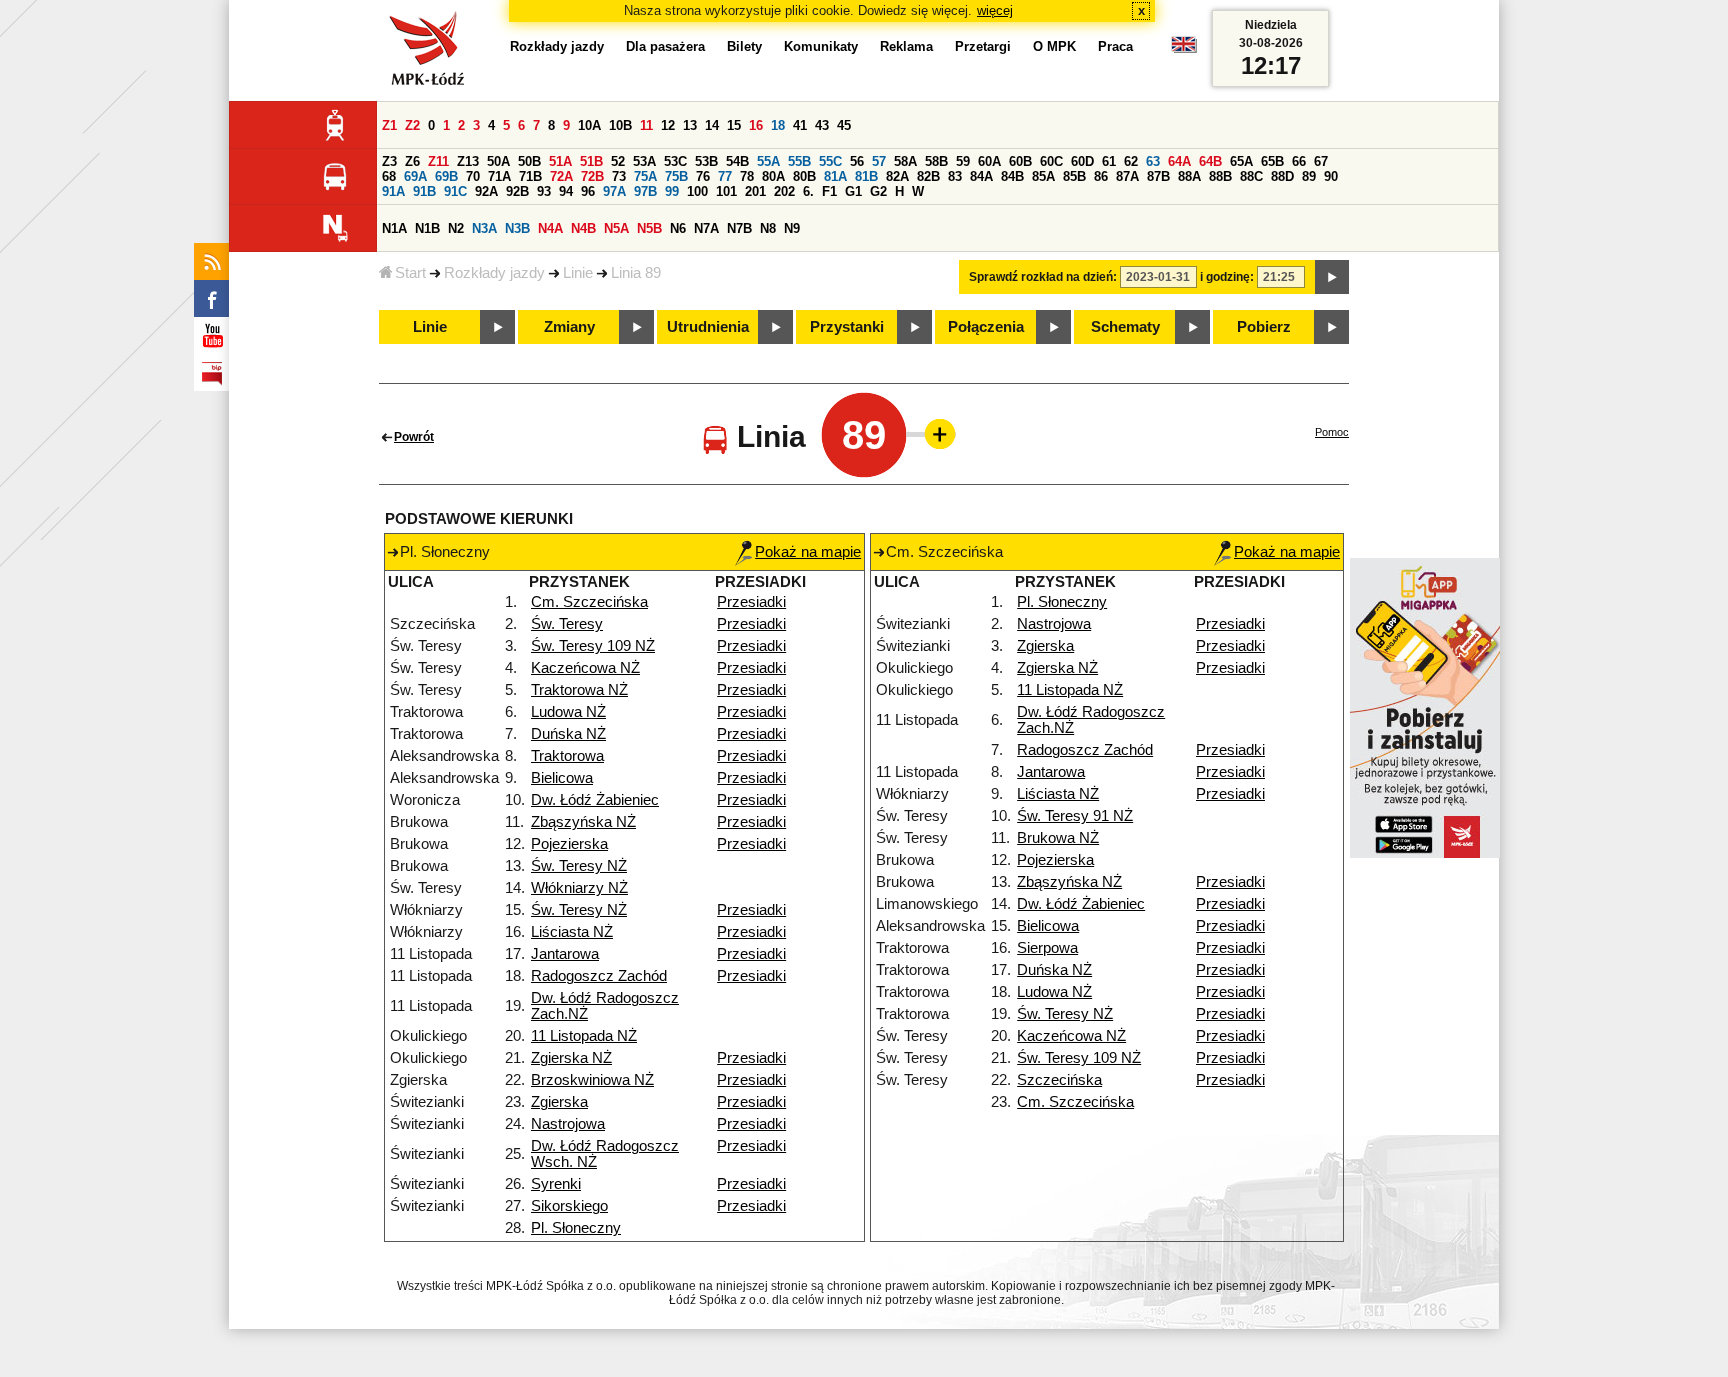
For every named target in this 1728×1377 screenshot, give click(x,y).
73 (619, 176)
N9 (792, 228)
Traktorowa (567, 756)
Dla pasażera (665, 46)
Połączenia (986, 327)
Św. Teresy (567, 624)
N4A (550, 228)
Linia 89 (636, 273)
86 (1101, 176)
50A (498, 161)
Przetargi (983, 46)
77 (725, 176)
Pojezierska (569, 844)
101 (726, 191)
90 (1331, 176)
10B (620, 125)
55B (799, 161)
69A (415, 176)
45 (844, 125)
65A (1241, 161)
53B (706, 161)
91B (424, 191)
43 (822, 125)
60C (1051, 161)
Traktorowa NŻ (579, 690)
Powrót (414, 437)
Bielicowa (562, 778)
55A (768, 161)
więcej (995, 10)
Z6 (412, 161)
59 (963, 161)
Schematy (1125, 327)
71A (499, 176)
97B (645, 191)
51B (591, 161)
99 (672, 191)
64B (1210, 161)
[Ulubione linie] (934, 434)
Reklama (906, 46)
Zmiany (569, 327)
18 (778, 125)
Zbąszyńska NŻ (583, 822)
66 (1299, 161)
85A (1043, 176)
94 (566, 191)
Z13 (468, 161)
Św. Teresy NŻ (579, 866)
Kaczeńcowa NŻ (585, 668)
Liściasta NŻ (572, 932)
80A (773, 176)
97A (614, 191)
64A (1179, 161)
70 (473, 176)
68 (389, 176)
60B (1020, 161)
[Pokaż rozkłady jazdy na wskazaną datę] (1332, 277)
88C (1251, 176)
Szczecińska (1059, 1080)
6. (808, 191)
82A (897, 176)
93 (544, 191)
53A (644, 161)
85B (1074, 176)
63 (1153, 161)
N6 (678, 228)
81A (835, 176)
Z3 (389, 161)
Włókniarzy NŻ (579, 888)
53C (675, 161)
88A (1189, 176)
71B (530, 176)
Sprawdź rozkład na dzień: (1043, 277)
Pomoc (1332, 432)
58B (936, 161)
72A (561, 176)
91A (393, 191)
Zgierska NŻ (571, 1058)
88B (1220, 176)
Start (410, 273)
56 (857, 161)
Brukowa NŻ (1058, 838)
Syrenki (556, 1184)
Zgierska (559, 1102)
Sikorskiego (569, 1206)
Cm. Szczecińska (589, 602)
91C (455, 191)
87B (1158, 176)
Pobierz (1264, 327)
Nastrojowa (568, 1124)
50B (529, 161)
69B (446, 176)
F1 (829, 191)
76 (703, 176)
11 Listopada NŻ (584, 1036)
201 (755, 191)
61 (1109, 161)
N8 (768, 228)
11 (646, 125)
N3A (484, 228)
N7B (739, 228)
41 (800, 125)
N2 (456, 228)
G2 (878, 191)
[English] (1184, 49)
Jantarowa (565, 954)
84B (1012, 176)
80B (804, 176)
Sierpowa (1047, 948)
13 (690, 125)
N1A (394, 228)
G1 (853, 191)
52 (618, 161)
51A (560, 161)
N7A (706, 228)
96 (588, 191)
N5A (616, 228)
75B (676, 176)
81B (866, 176)
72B (592, 176)
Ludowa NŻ (568, 712)
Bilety (744, 46)
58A (905, 161)
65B (1272, 161)
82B (928, 176)
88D (1282, 176)
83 (955, 176)
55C (830, 161)
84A (981, 176)
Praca (1115, 46)
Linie (578, 273)
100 (697, 191)
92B (517, 191)
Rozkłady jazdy (494, 273)
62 (1131, 161)
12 (668, 125)
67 (1321, 161)
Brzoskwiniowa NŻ (592, 1080)
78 (747, 176)
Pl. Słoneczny (576, 1228)
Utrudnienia (708, 327)
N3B (517, 228)
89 (1309, 176)
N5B (649, 228)
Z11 (438, 161)
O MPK (1054, 46)
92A (486, 191)
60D (1082, 161)
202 (784, 191)
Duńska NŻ (568, 734)
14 (712, 125)
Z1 (389, 125)
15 (734, 125)
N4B (583, 228)
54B (737, 161)
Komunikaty (821, 46)
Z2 (412, 125)
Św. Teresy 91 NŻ (1075, 816)
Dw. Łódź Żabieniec (595, 800)
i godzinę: (1227, 277)
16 (756, 125)
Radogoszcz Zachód (599, 976)
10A (589, 125)
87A (1127, 176)
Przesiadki (751, 602)
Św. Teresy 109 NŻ (593, 646)
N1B (427, 228)
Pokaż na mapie (808, 552)
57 (879, 161)
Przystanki (847, 327)
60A (989, 161)
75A (645, 176)
